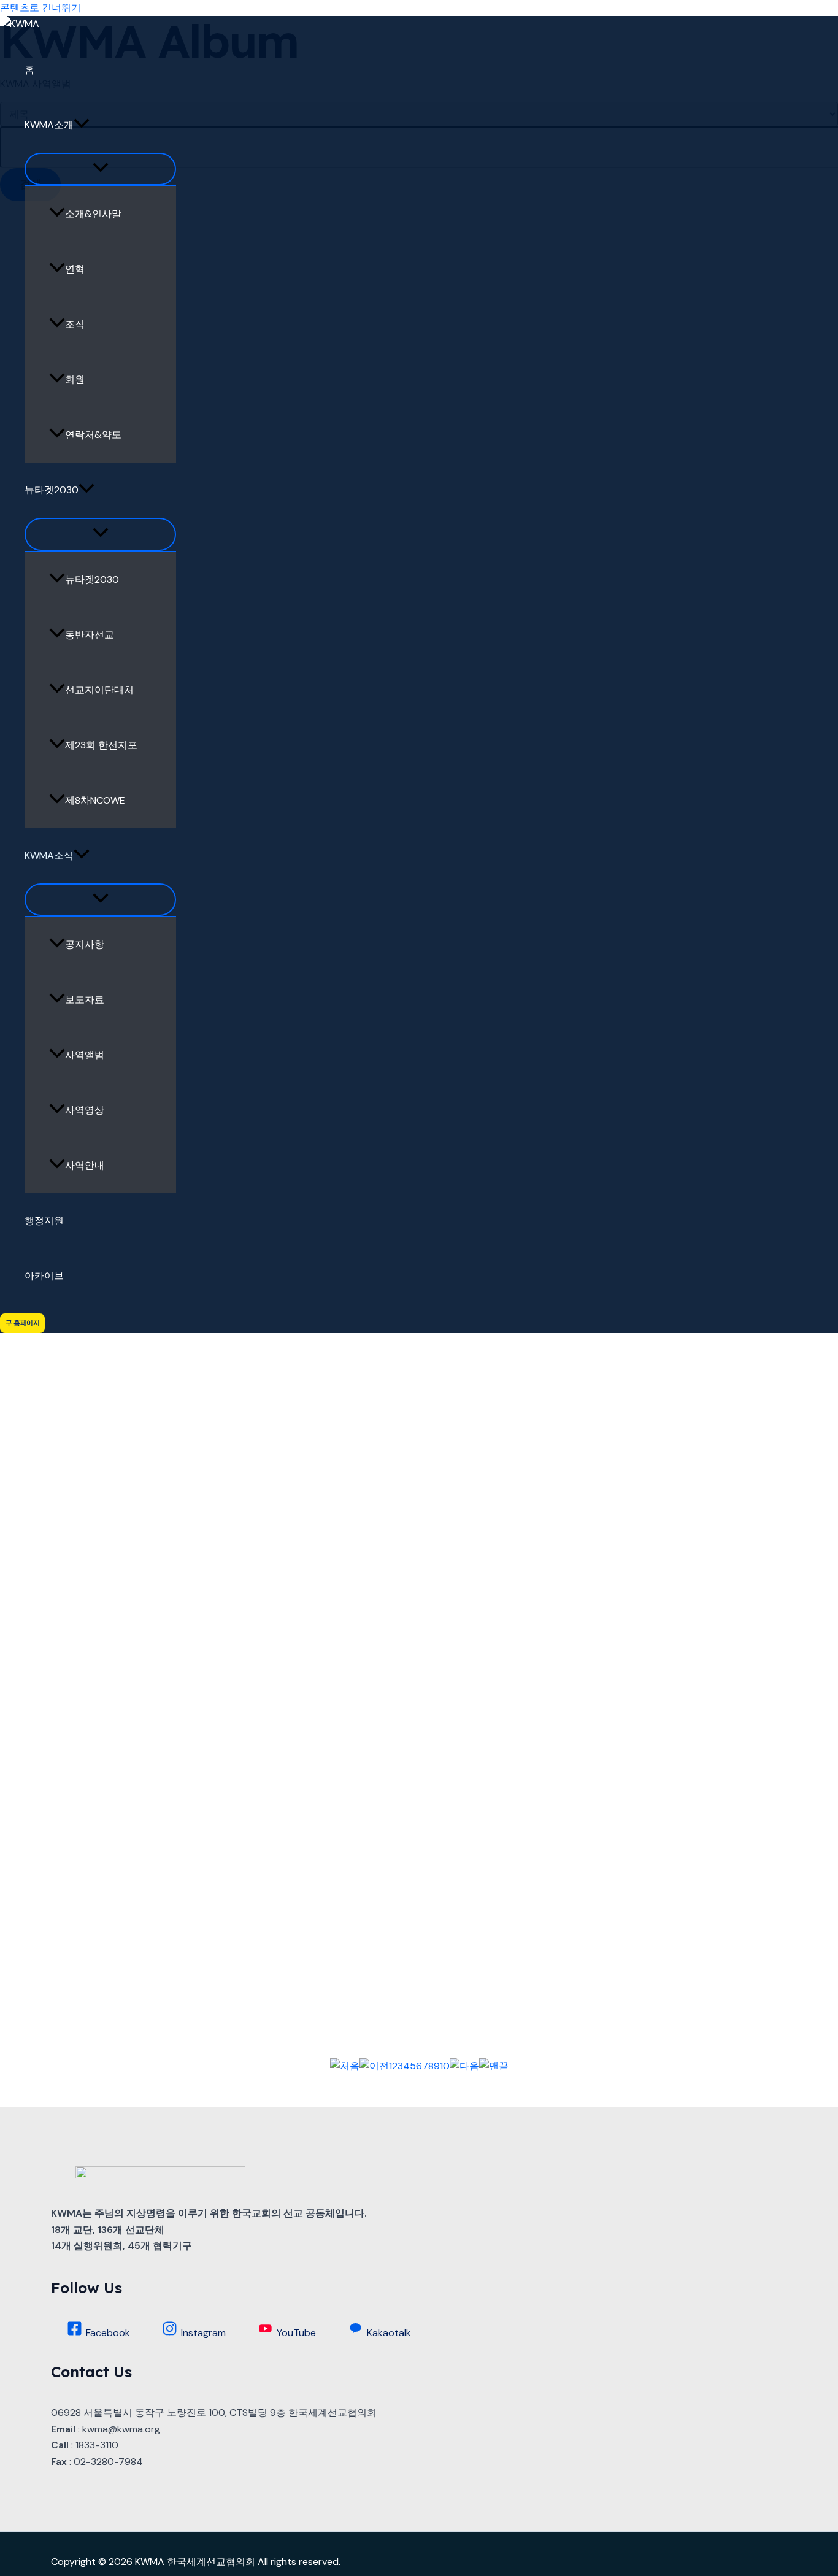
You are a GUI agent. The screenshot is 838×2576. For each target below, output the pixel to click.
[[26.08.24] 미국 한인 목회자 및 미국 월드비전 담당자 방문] (419, 266)
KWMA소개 (49, 125)
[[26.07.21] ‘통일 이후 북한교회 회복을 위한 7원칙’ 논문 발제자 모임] (419, 1504)
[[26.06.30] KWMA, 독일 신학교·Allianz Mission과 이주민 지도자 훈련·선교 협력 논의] (419, 885)
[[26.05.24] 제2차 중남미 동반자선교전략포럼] (419, 1091)
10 (445, 2066)
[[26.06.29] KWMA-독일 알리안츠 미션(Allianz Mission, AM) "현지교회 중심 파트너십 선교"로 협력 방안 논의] (419, 1298)
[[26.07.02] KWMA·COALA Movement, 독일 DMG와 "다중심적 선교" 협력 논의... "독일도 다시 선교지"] (419, 1710)
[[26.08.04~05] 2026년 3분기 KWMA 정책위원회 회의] (419, 678)
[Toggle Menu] (100, 169)
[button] (82, 125)
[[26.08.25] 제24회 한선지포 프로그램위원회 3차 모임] (419, 472)
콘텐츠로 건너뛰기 (40, 8)
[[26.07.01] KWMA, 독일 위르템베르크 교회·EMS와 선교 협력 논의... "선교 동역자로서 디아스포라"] (419, 1917)
